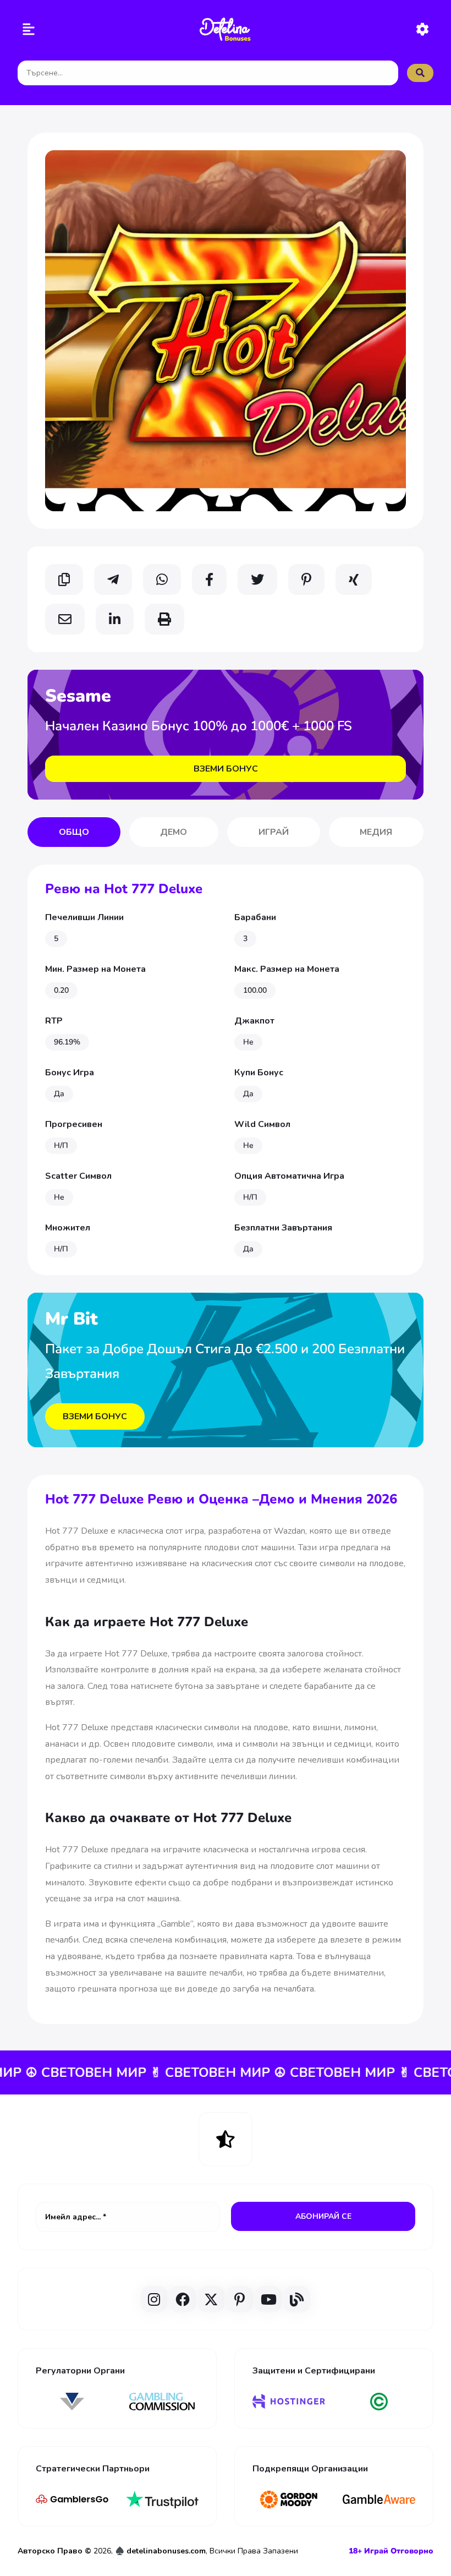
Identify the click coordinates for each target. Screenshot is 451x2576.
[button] (29, 31)
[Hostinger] (289, 2402)
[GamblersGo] (72, 2500)
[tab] (74, 832)
